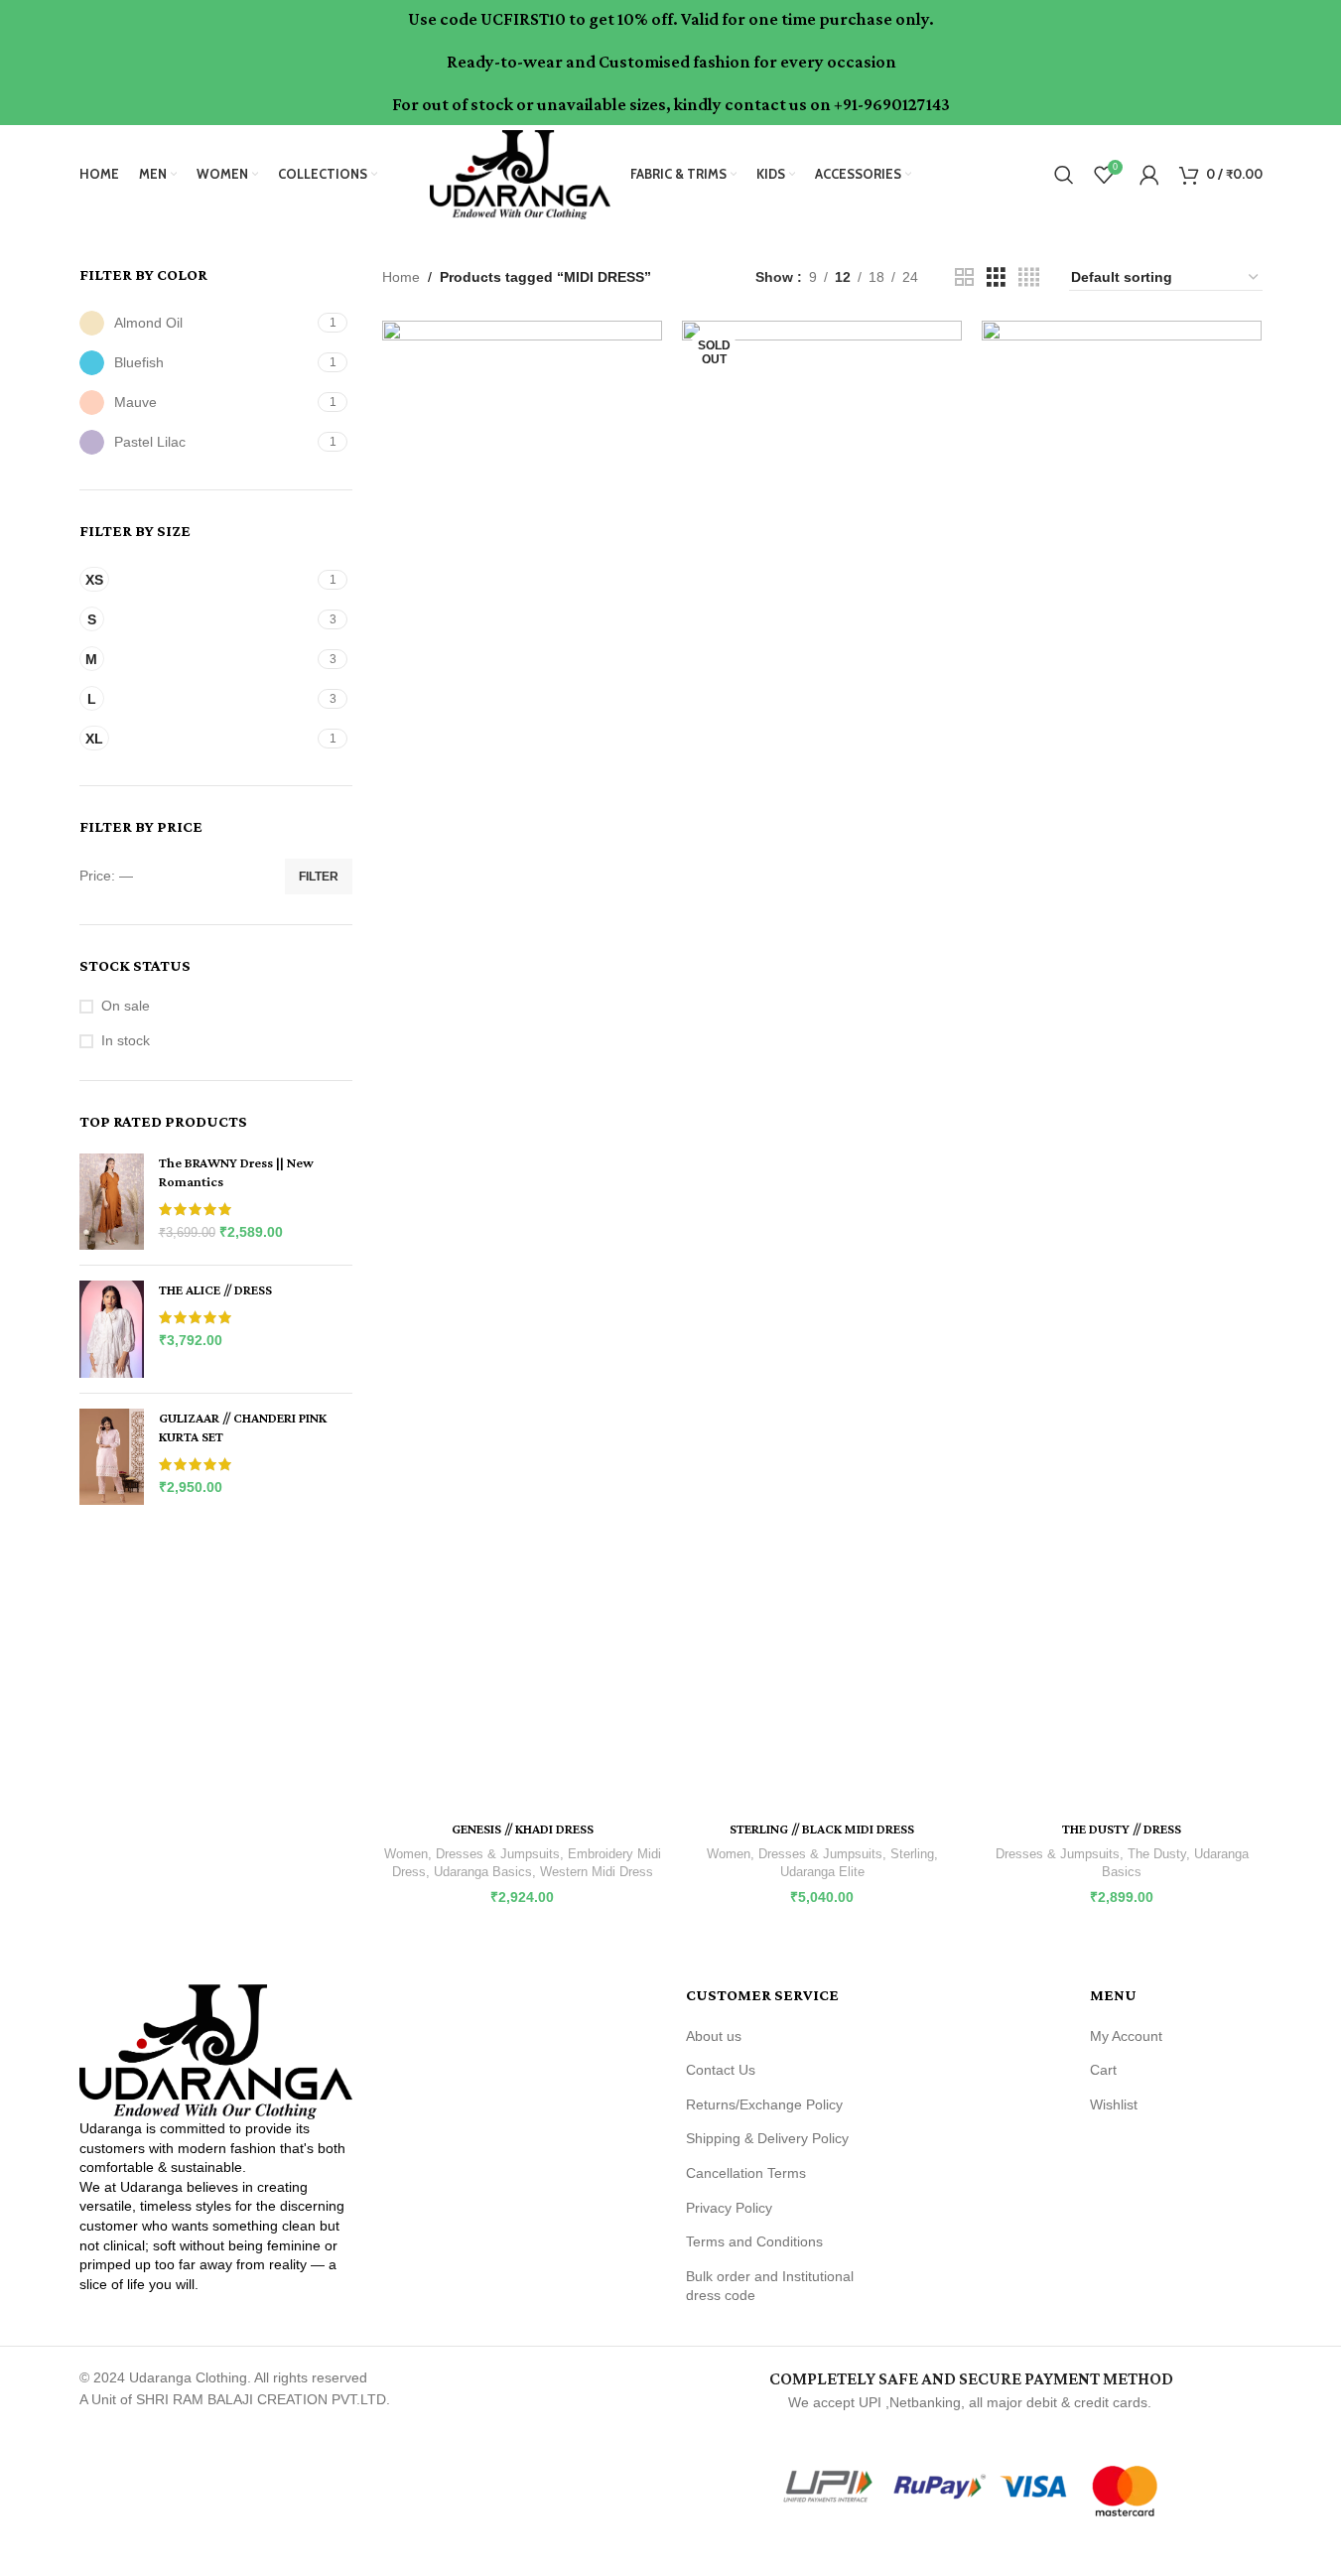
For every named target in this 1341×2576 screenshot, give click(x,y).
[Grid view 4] (1029, 277)
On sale (126, 1006)
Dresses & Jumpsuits (498, 1854)
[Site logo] (520, 173)
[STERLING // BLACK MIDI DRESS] (822, 1065)
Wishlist (1114, 2104)
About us (714, 2036)
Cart (1103, 2070)
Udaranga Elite (822, 1872)
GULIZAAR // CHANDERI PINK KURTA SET (243, 1427)
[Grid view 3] (996, 277)
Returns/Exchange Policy (764, 2104)
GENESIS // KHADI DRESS (523, 1829)
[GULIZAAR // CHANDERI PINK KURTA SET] (112, 1457)
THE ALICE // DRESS (215, 1289)
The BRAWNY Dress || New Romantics (236, 1172)
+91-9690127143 (892, 104)
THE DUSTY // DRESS (1122, 1829)
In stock (126, 1040)
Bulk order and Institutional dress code (770, 2286)
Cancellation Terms (746, 2173)
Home (401, 277)
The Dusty (1157, 1854)
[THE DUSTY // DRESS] (1122, 1065)
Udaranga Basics (483, 1872)
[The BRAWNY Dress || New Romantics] (112, 1202)
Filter (319, 877)
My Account (1126, 2036)
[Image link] (216, 2051)
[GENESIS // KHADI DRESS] (522, 1065)
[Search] (1064, 175)
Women (406, 1854)
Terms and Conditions (754, 2241)
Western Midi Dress (597, 1872)
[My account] (1149, 175)
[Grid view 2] (964, 277)
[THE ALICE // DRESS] (112, 1329)
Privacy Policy (729, 2208)
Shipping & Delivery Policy (767, 2138)
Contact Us (721, 2070)
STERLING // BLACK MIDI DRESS (822, 1829)
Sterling (912, 1854)
